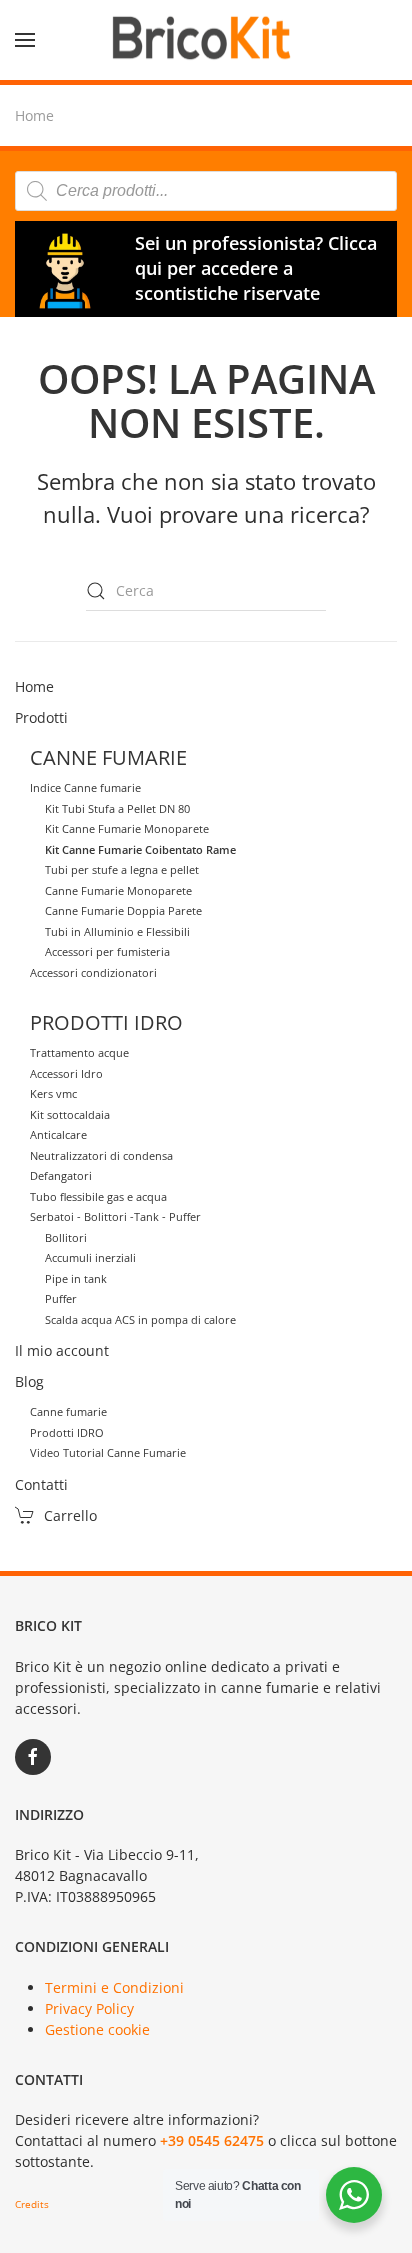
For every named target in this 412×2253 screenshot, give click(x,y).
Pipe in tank (76, 1278)
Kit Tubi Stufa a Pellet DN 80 (117, 808)
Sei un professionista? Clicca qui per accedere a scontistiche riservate (256, 268)
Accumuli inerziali (90, 1257)
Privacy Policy (89, 2008)
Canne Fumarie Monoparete (118, 890)
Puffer (61, 1298)
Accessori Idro (66, 1073)
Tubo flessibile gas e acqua (98, 1196)
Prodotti (41, 717)
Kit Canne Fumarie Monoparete (127, 828)
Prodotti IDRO (67, 1432)
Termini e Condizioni (114, 1987)
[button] (25, 40)
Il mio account (62, 1350)
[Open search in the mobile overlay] (206, 191)
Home (34, 686)
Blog (29, 1381)
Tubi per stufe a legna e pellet (122, 869)
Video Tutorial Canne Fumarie (108, 1452)
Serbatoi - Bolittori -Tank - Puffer (115, 1216)
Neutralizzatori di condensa (101, 1155)
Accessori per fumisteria (107, 951)
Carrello (70, 1515)
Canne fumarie (68, 1411)
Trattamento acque (79, 1052)
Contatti (41, 1484)
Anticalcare (58, 1134)
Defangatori (61, 1175)
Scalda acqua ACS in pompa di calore (140, 1319)
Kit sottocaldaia (70, 1114)
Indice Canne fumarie (85, 787)
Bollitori (66, 1237)
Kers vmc (53, 1093)
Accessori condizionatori (93, 972)
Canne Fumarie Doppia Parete (123, 910)
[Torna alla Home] (206, 40)
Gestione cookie (97, 2029)
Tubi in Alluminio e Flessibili (117, 931)
